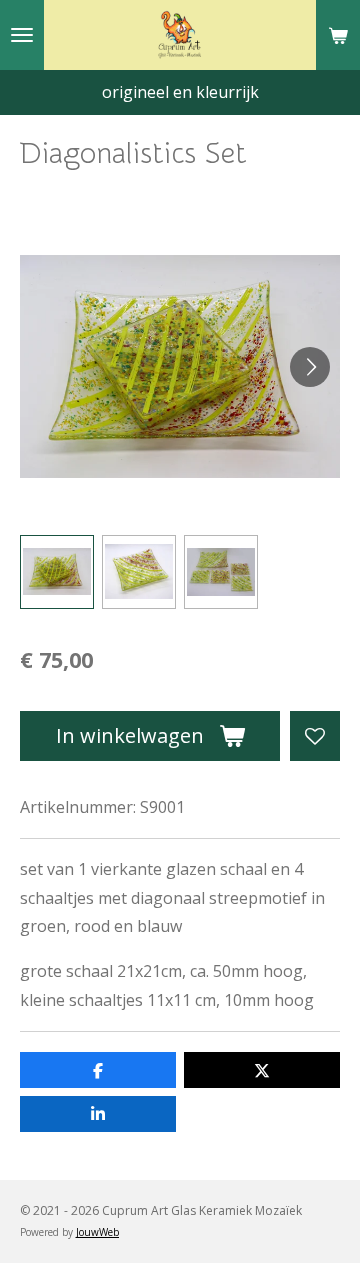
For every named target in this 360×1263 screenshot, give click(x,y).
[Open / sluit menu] (22, 35)
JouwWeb (97, 1232)
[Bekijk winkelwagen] (338, 35)
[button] (57, 572)
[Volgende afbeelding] (310, 367)
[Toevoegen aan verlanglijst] (315, 736)
